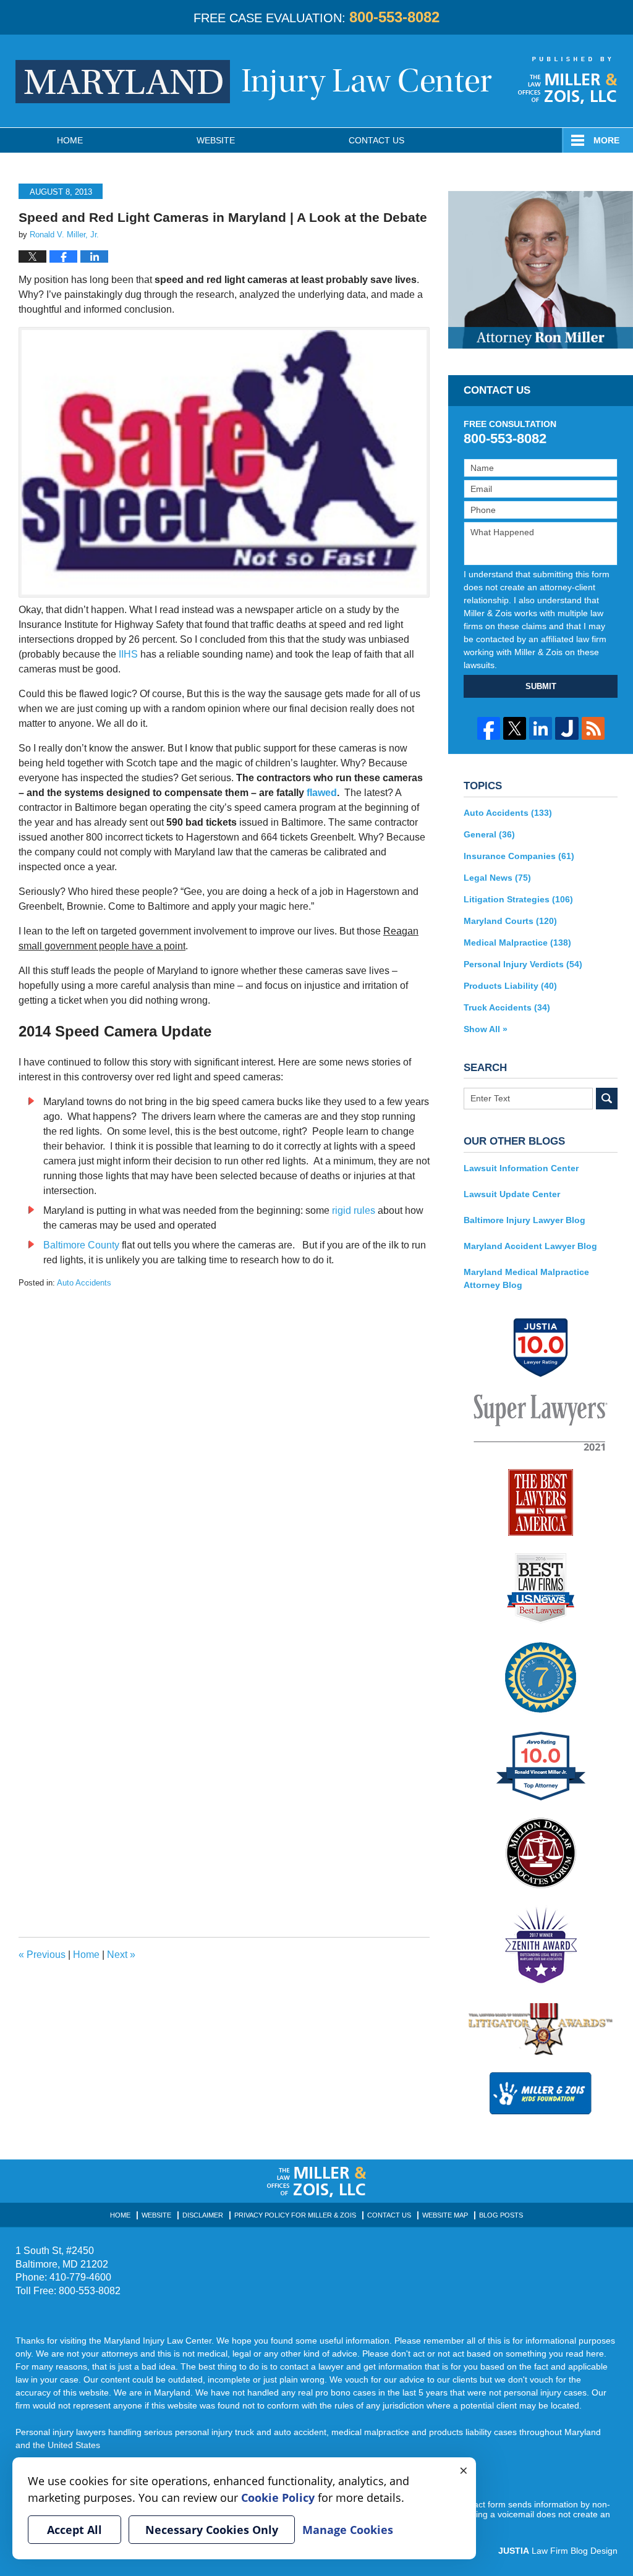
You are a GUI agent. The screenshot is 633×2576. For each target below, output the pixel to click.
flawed (322, 793)
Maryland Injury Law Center (254, 82)
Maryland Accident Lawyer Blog (530, 1246)
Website (216, 140)
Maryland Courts (510, 921)
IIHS (128, 654)
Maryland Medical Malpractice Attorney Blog (526, 1278)
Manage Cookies (348, 2530)
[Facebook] (489, 728)
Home (70, 140)
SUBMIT (541, 686)
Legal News (497, 878)
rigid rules (354, 1210)
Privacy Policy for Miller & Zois (295, 2215)
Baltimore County (81, 1245)
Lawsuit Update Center (512, 1194)
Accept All (74, 2530)
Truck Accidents (507, 1007)
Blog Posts (501, 2215)
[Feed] (593, 728)
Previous (42, 1955)
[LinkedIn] (541, 728)
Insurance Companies (519, 856)
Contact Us (389, 2215)
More (606, 140)
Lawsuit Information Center (521, 1168)
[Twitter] (515, 728)
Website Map (445, 2215)
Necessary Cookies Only (212, 2530)
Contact (376, 140)
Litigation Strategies (518, 899)
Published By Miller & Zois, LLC (568, 80)
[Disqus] (224, 1444)
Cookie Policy (278, 2498)
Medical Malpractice (517, 943)
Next (121, 1955)
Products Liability (510, 986)
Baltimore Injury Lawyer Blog (525, 1220)
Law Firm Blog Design (558, 2551)
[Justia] (567, 728)
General (489, 834)
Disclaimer (203, 2215)
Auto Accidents (84, 1283)
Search (607, 1099)
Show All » (486, 1029)
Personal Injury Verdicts (523, 964)
